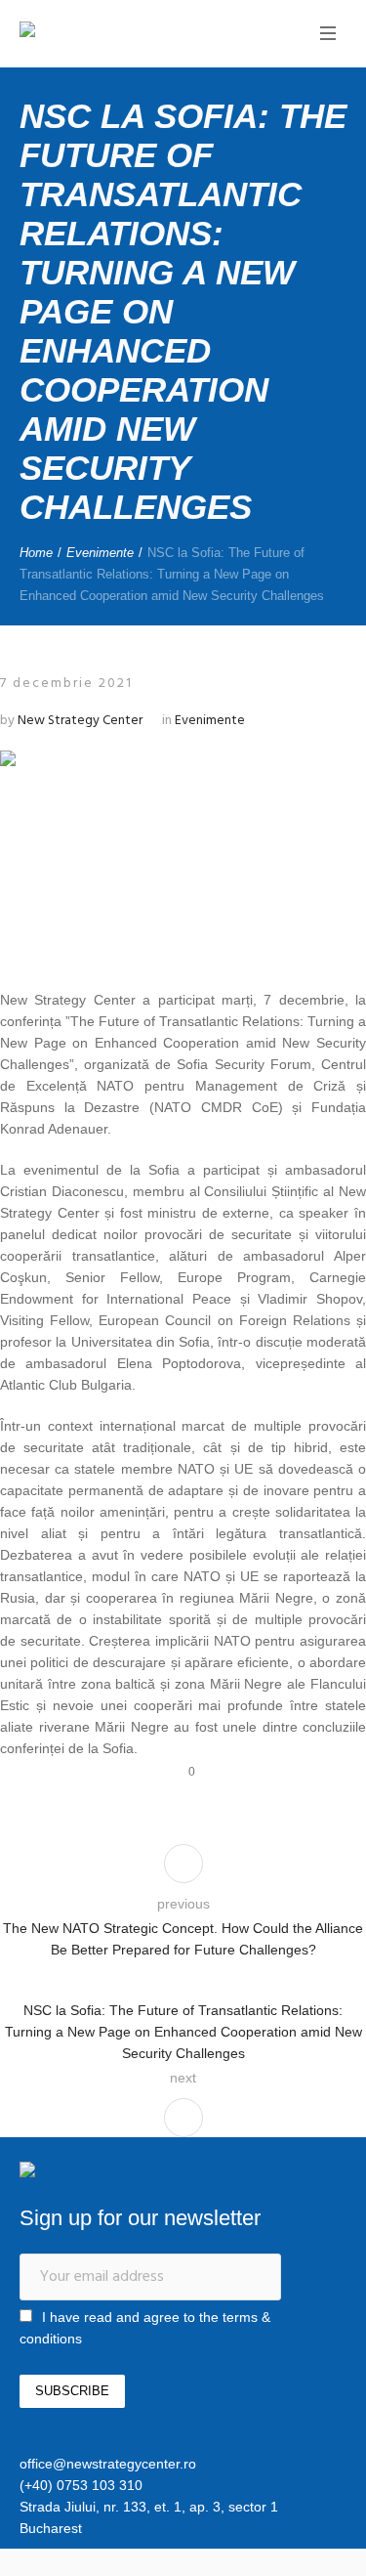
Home (36, 553)
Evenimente (100, 553)
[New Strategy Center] (93, 32)
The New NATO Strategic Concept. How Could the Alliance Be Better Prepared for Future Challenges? (183, 1939)
